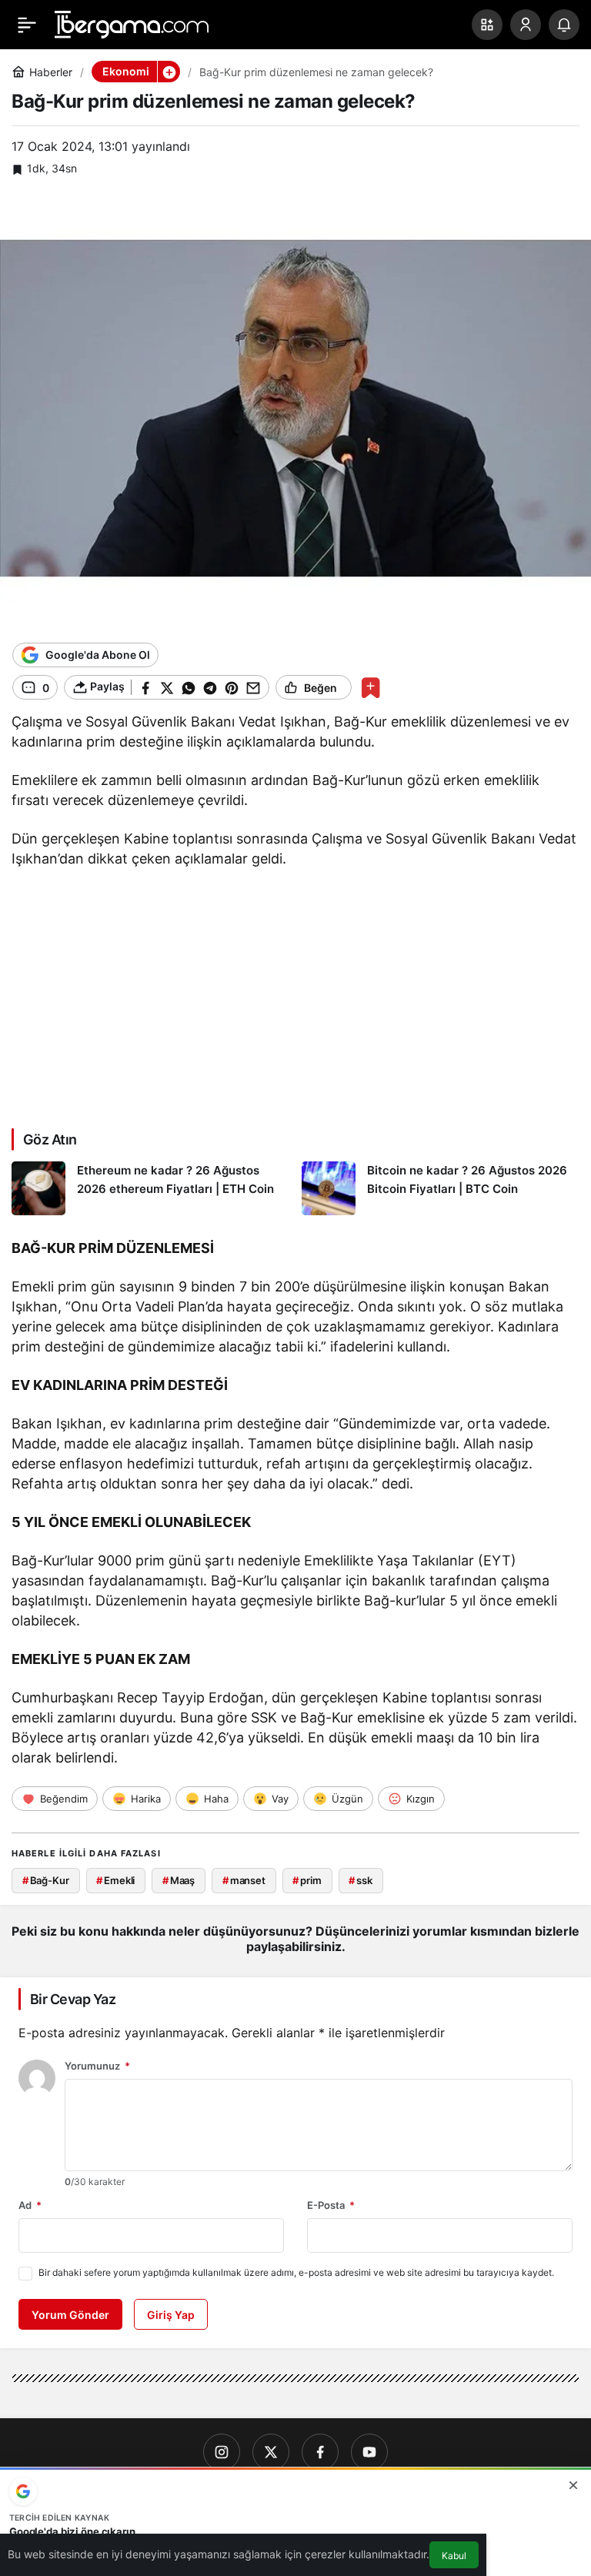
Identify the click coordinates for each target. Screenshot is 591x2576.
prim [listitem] (307, 1880)
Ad (30, 2205)
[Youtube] (369, 2452)
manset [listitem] (244, 1880)
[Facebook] (320, 2452)
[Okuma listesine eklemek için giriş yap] (371, 688)
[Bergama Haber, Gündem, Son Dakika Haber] (132, 23)
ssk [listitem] (360, 1880)
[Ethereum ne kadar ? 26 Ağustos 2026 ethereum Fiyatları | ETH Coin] (151, 1188)
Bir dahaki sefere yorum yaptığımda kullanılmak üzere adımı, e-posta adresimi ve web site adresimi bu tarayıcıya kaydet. (296, 2272)
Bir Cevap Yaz (73, 1999)
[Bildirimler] (564, 25)
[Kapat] (573, 2485)
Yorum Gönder (70, 2315)
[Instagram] (222, 2452)
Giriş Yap (171, 2315)
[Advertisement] (295, 995)
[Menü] (27, 25)
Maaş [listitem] (179, 1880)
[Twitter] (271, 2452)
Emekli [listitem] (115, 1880)
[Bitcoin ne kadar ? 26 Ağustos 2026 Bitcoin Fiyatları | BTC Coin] (441, 1188)
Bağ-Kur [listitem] (46, 1880)
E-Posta (331, 2205)
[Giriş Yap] (526, 25)
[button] (487, 25)
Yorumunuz (97, 2066)
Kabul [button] (454, 2556)
